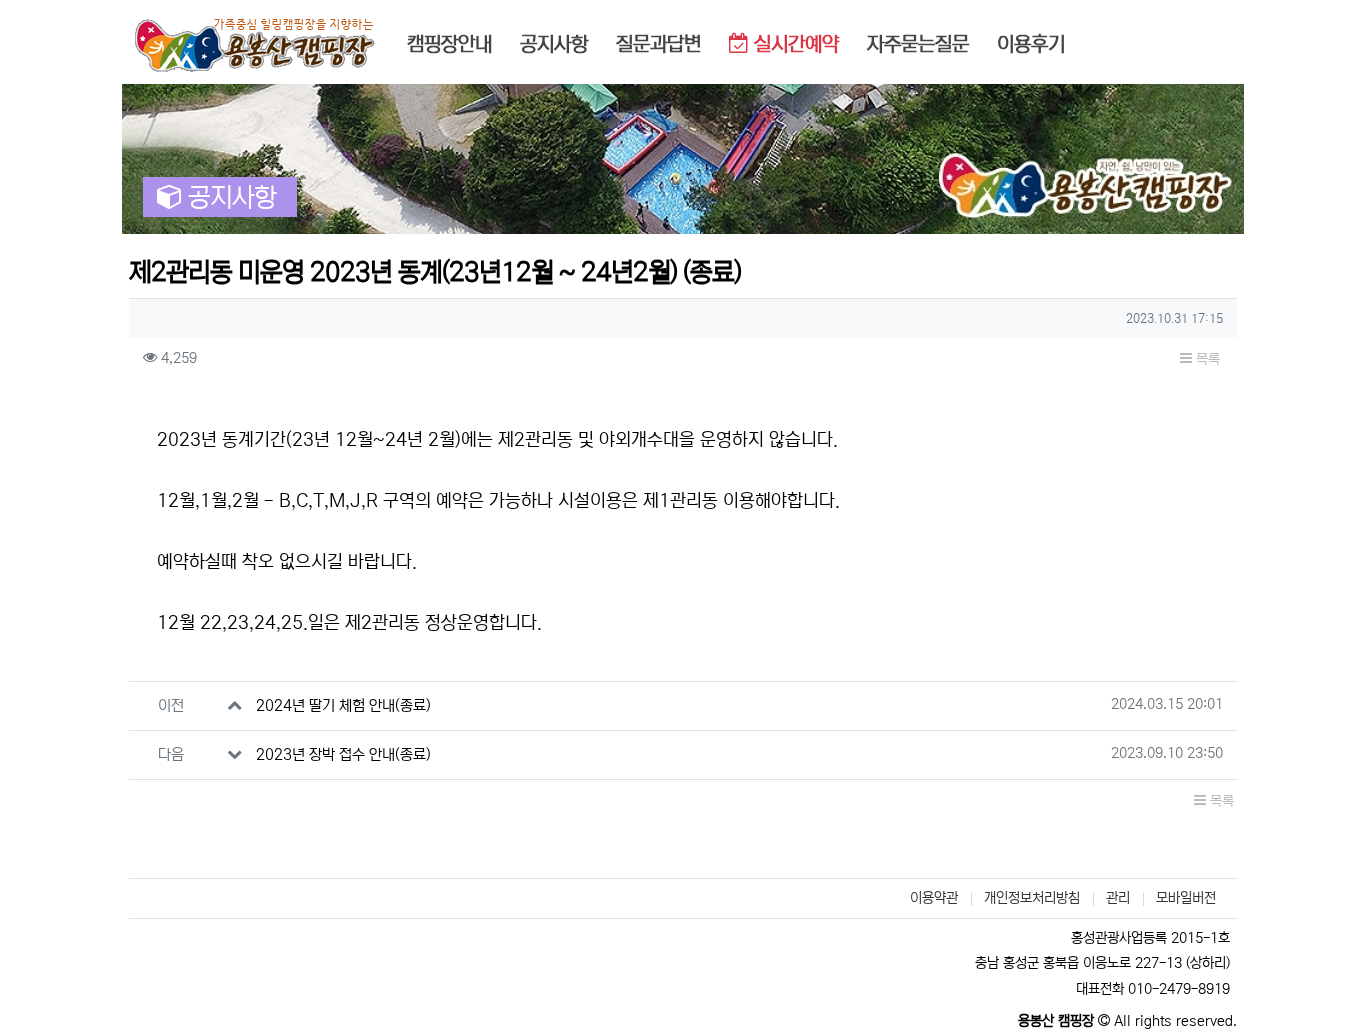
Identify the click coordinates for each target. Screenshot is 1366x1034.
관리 (1118, 898)
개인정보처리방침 (1032, 898)
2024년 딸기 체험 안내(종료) (343, 705)
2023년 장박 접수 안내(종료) (343, 754)
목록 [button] (1206, 359)
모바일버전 (1186, 898)
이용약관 (934, 898)
